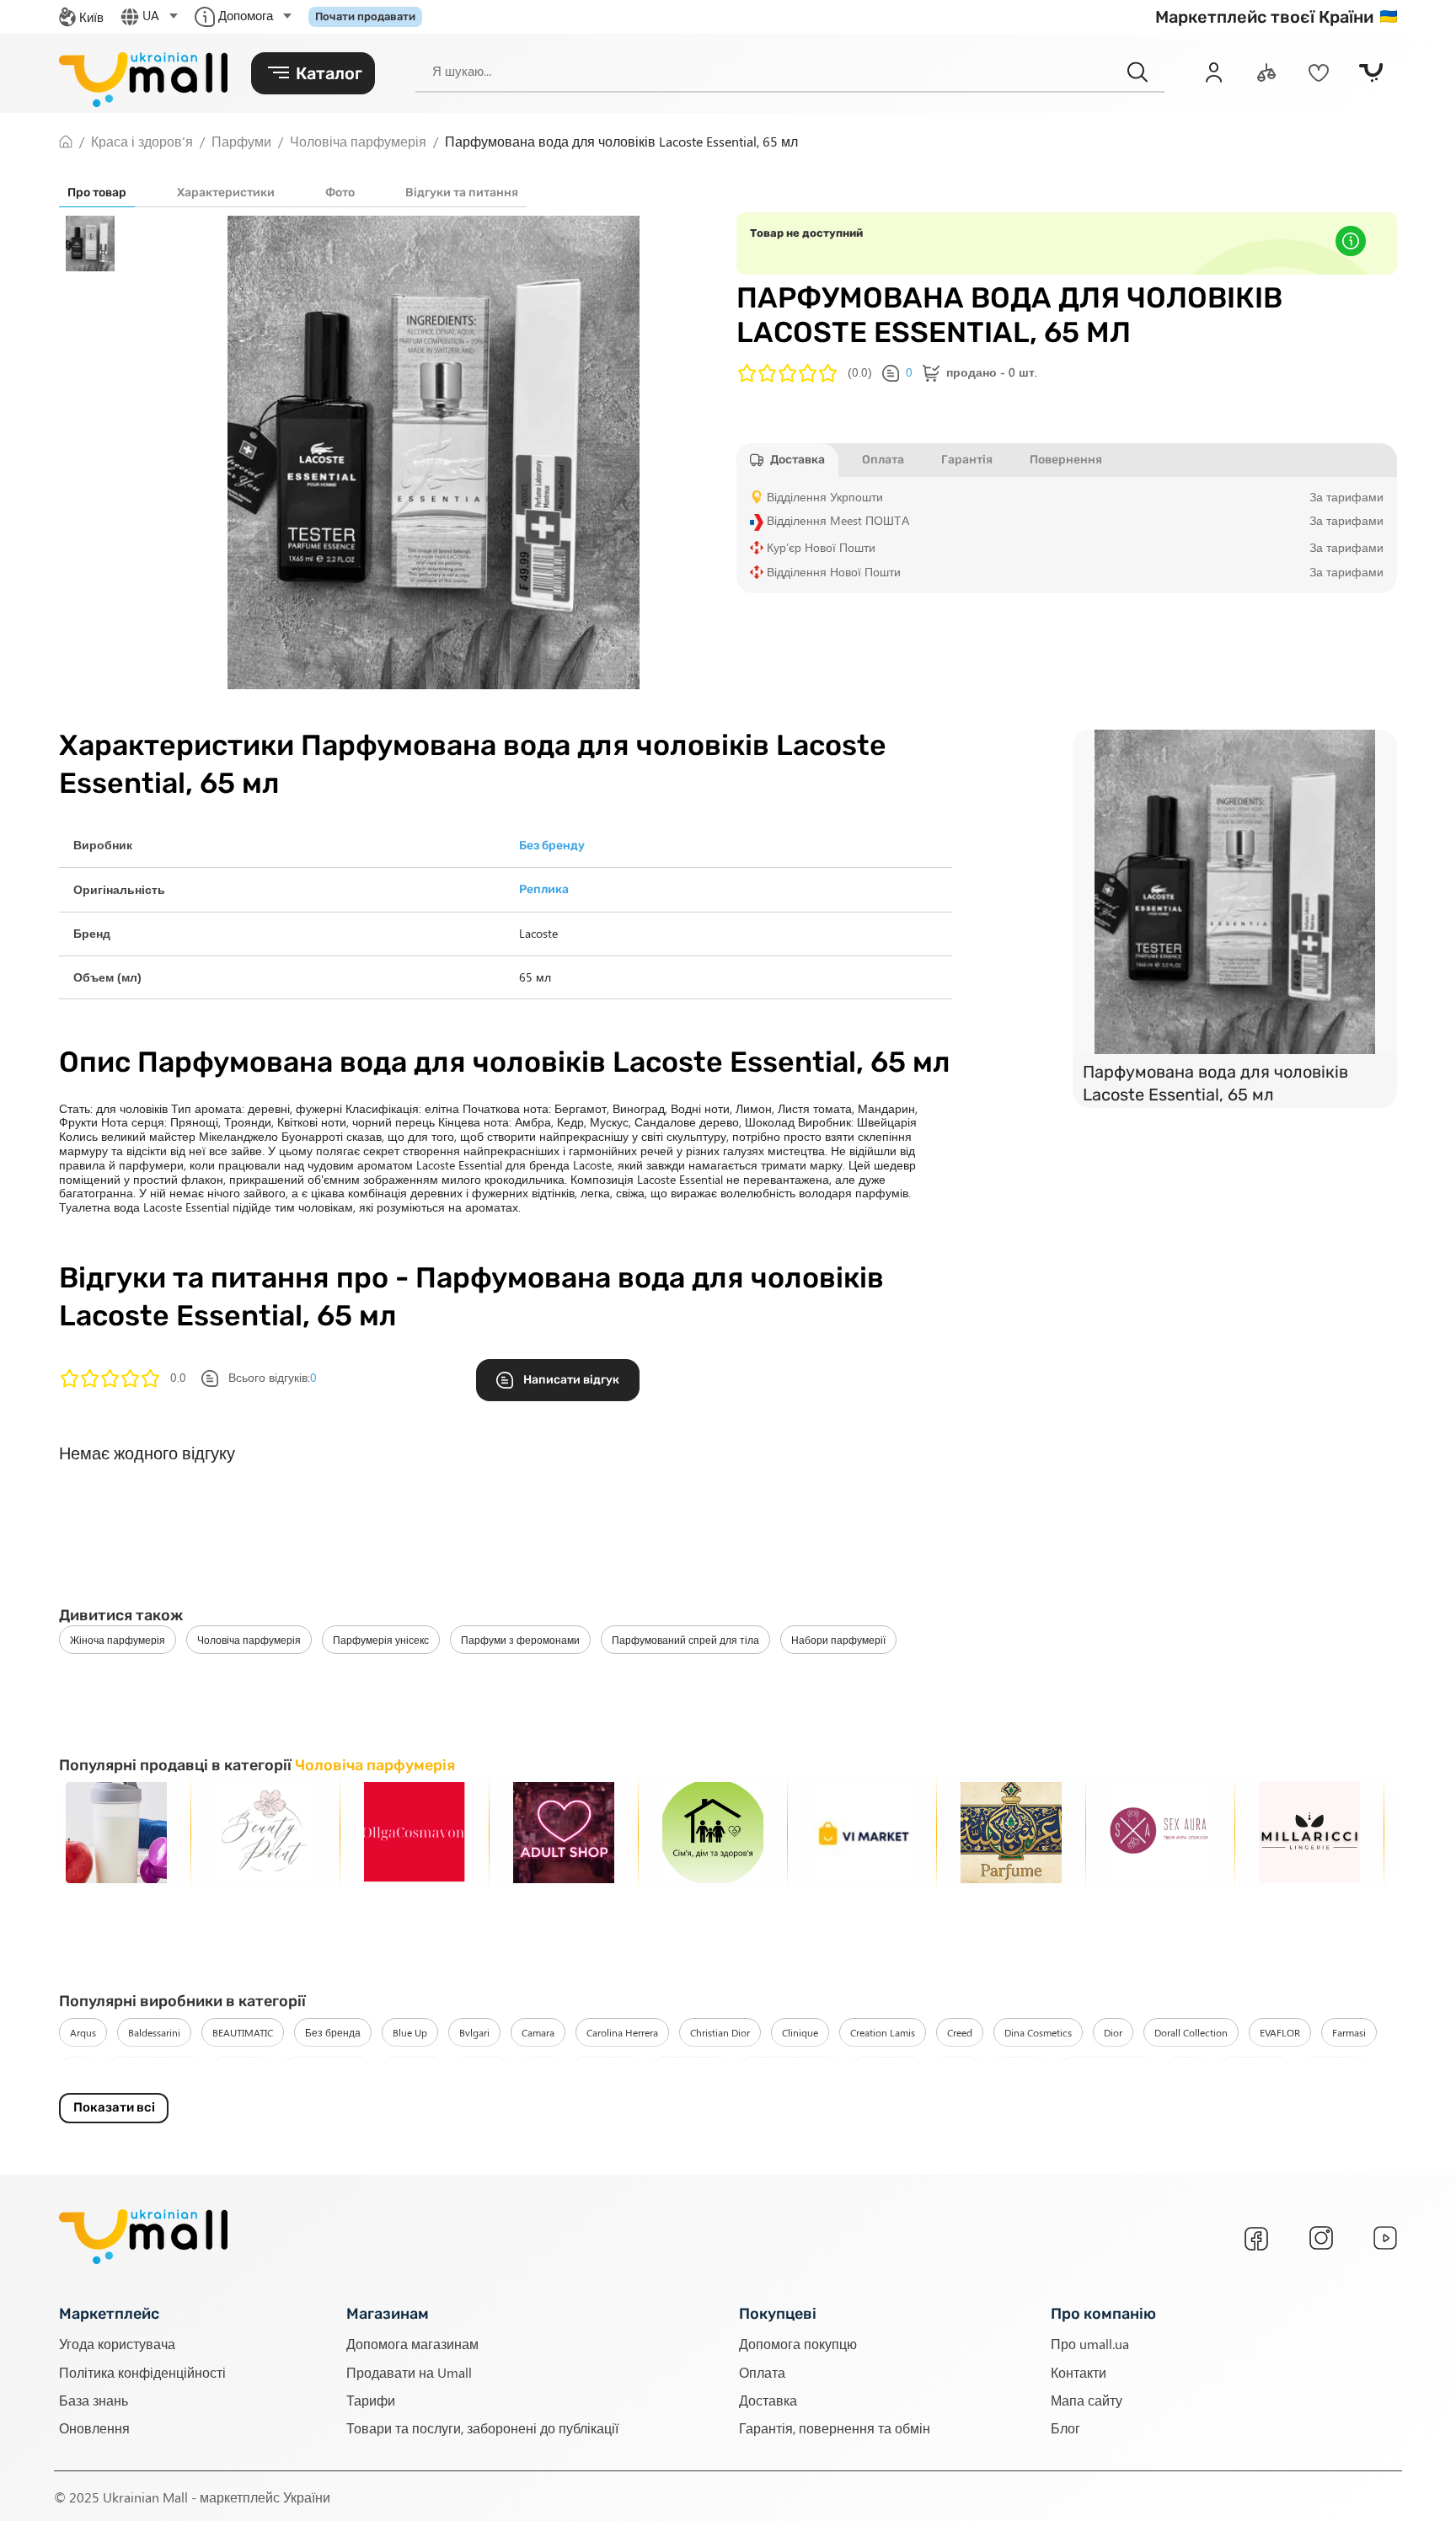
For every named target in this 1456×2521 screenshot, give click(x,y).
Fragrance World (154, 2071)
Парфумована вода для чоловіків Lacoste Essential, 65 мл (1215, 1083)
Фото (340, 193)
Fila (78, 2071)
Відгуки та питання (462, 193)
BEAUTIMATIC (243, 2032)
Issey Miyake (690, 2071)
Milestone (1335, 2071)
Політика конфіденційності (142, 2371)
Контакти (1079, 2371)
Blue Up (410, 2032)
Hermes (482, 2071)
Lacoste (1020, 2071)
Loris (1186, 2071)
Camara (538, 2032)
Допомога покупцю (798, 2343)
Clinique (800, 2032)
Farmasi (1349, 2032)
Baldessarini (154, 2032)
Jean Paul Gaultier (789, 2071)
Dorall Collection (1191, 2032)
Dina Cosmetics (1038, 2032)
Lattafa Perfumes (1106, 2071)
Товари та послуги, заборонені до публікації (482, 2427)
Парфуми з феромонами (520, 1640)
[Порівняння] (1266, 72)
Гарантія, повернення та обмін (835, 2427)
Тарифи (371, 2399)
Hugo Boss (606, 2071)
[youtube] (1385, 2238)
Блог (1065, 2427)
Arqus (83, 2032)
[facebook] (1256, 2239)
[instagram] (1321, 2238)
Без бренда (333, 2032)
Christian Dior (720, 2032)
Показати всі (114, 2107)
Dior (1113, 2032)
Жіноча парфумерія (118, 1640)
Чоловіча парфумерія (249, 1640)
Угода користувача (117, 2343)
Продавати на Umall (409, 2371)
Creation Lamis (883, 2032)
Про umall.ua (1090, 2343)
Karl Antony (886, 2071)
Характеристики (226, 193)
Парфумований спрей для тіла (685, 1640)
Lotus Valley (1255, 2071)
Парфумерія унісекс (381, 1640)
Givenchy (412, 2071)
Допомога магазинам (412, 2343)
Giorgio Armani (326, 2071)
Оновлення (94, 2427)
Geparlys (241, 2071)
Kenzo (958, 2071)
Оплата (762, 2371)
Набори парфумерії (838, 1640)
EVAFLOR (1280, 2032)
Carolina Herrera (622, 2032)
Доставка (768, 2399)
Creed (960, 2032)
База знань (94, 2399)
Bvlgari (474, 2032)
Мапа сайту (1087, 2399)
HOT (541, 2071)
